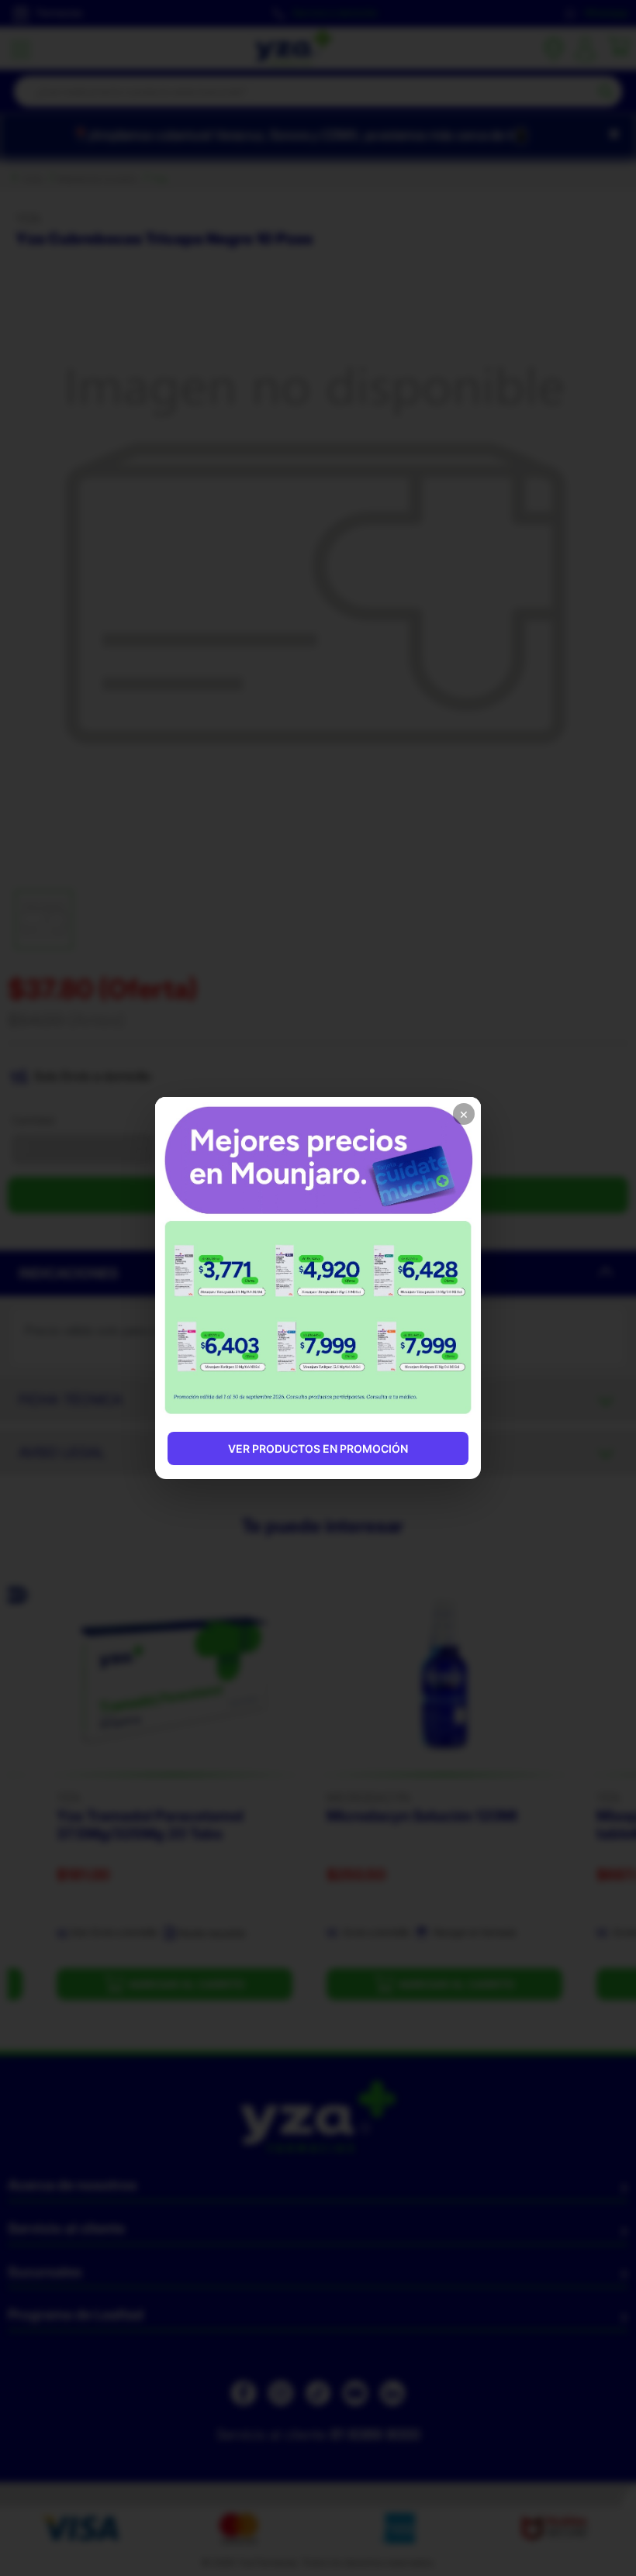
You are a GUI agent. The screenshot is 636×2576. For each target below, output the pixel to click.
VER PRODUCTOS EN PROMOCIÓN (318, 1448)
